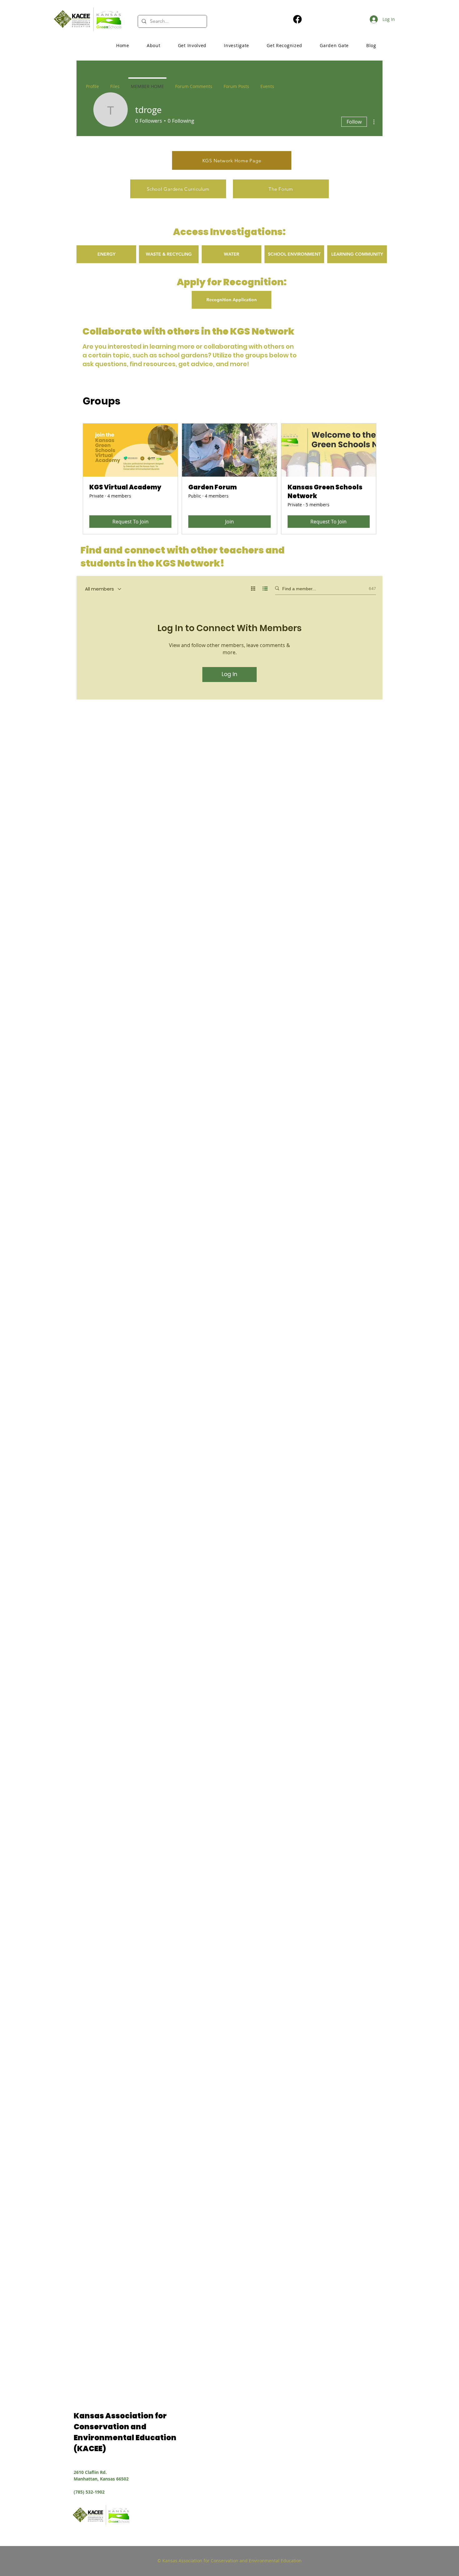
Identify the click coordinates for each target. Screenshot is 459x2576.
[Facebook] (297, 19)
